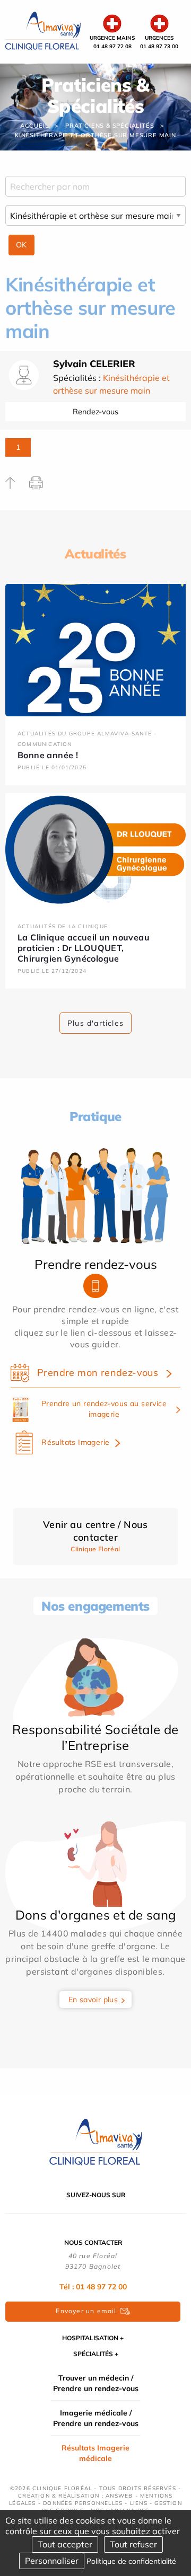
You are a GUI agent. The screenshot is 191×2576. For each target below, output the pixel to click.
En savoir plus (93, 2000)
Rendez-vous (95, 412)
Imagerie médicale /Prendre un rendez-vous (96, 2418)
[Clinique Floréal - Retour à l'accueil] (43, 31)
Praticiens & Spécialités (110, 126)
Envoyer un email (86, 2311)
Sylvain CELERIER (94, 364)
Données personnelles (83, 2503)
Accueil (34, 126)
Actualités (95, 554)
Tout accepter (65, 2544)
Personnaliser (52, 2561)
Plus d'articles (95, 1023)
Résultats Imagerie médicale (95, 2453)
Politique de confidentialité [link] (131, 2561)
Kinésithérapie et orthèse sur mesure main (95, 135)
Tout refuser (133, 2544)
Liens (139, 2503)
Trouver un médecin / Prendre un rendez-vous (96, 2383)
